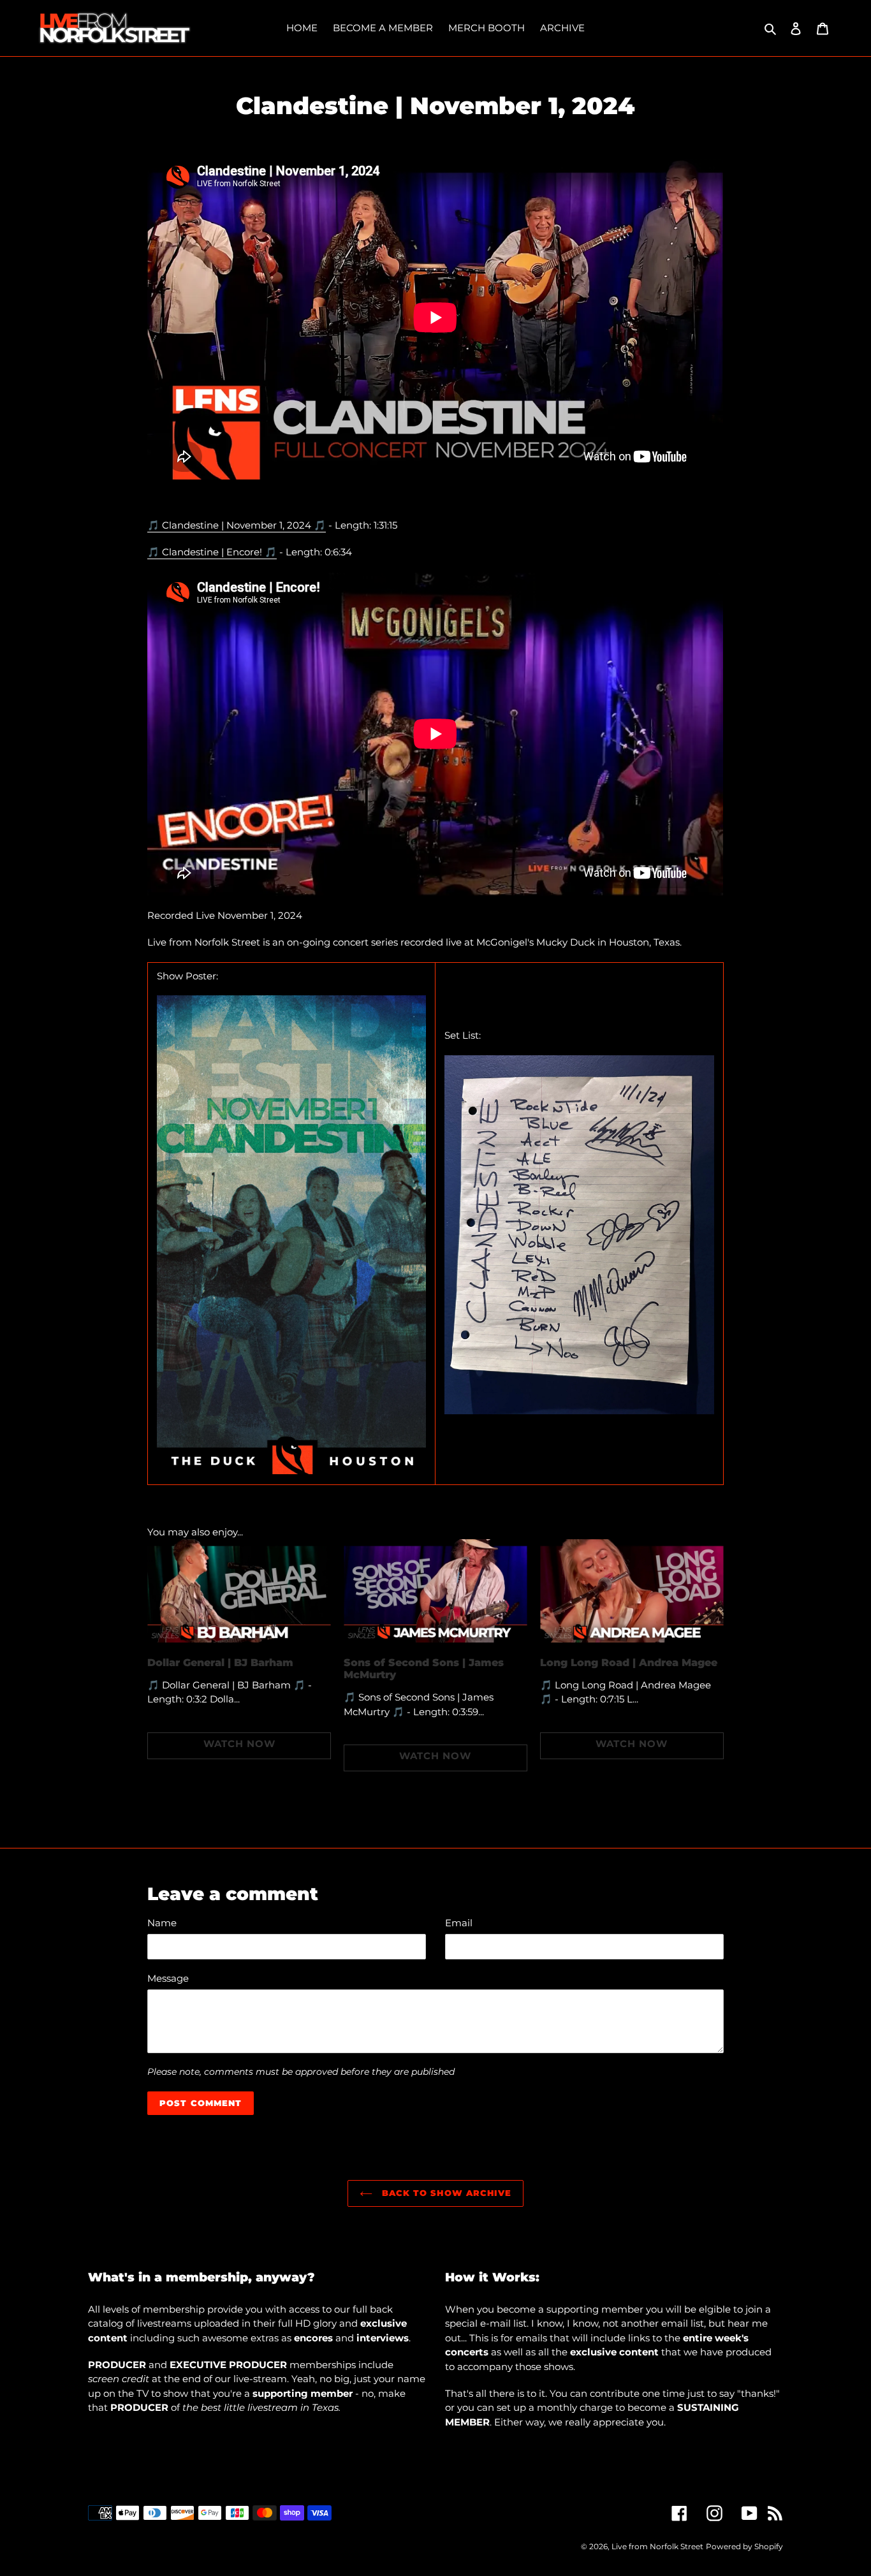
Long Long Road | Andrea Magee (629, 1663)
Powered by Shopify (744, 2546)
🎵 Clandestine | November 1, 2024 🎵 (237, 525)
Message (168, 1978)
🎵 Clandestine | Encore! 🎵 (212, 552)
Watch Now (239, 1744)
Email (459, 1923)
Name (162, 1923)
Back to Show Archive (445, 2193)
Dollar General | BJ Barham (220, 1663)
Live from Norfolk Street (657, 2546)
